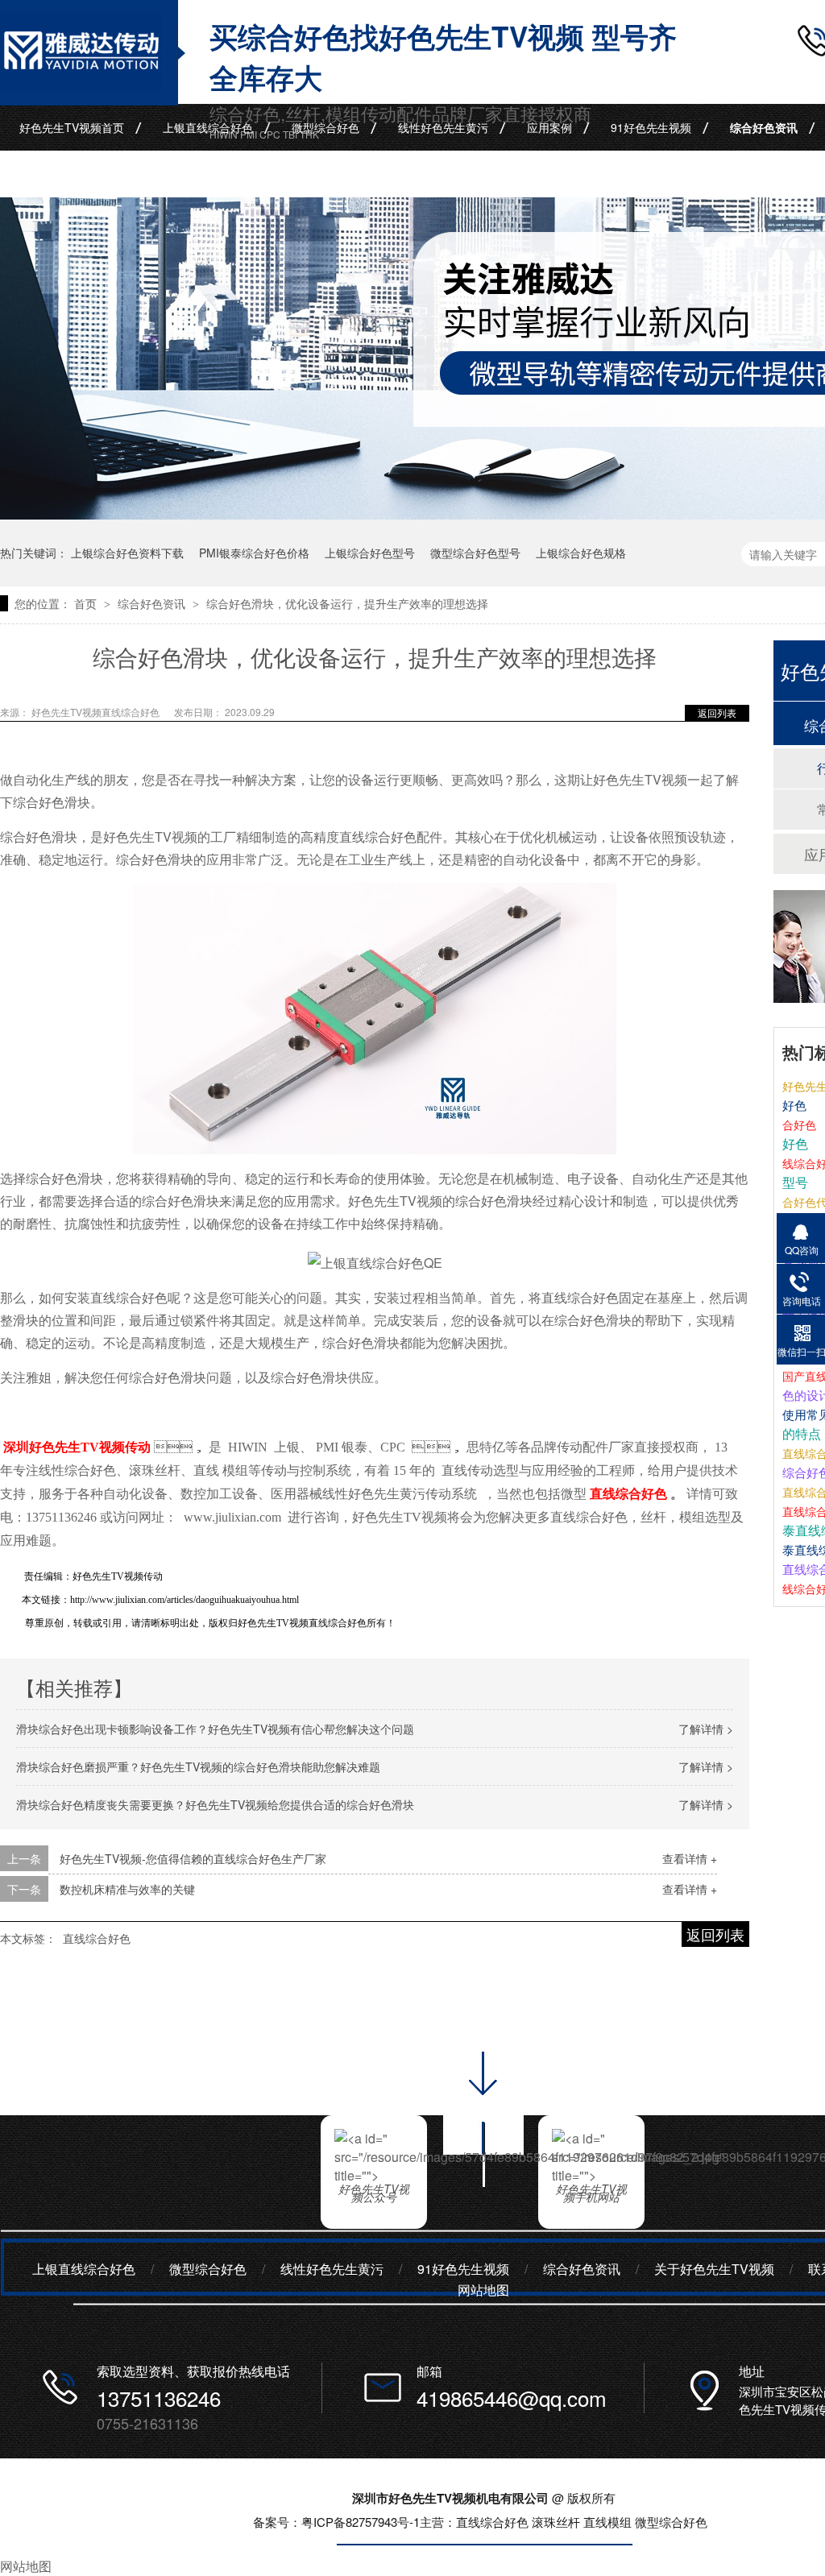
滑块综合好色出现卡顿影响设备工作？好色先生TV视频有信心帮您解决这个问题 (215, 1729)
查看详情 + (690, 1858)
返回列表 (717, 712)
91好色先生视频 (651, 127)
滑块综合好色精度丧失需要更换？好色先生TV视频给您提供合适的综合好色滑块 (215, 1804)
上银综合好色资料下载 (127, 553)
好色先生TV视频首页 (72, 127)
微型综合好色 (325, 127)
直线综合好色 (97, 1938)
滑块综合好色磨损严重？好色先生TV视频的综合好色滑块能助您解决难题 (198, 1766)
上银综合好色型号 (370, 553)
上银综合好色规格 (581, 553)
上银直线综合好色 (208, 127)
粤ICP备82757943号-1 (361, 2522)
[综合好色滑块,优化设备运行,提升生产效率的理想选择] (81, 86)
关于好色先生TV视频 (714, 2269)
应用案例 (549, 127)
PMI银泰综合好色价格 (254, 553)
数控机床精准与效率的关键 (127, 1889)
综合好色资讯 (764, 127)
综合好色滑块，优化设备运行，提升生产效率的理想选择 (347, 603)
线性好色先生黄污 (443, 127)
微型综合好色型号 (475, 553)
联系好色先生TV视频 (72, 174)
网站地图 (483, 2290)
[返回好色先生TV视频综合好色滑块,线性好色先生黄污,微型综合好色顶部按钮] (483, 2192)
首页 (87, 603)
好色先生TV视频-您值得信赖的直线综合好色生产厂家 (193, 1858)
